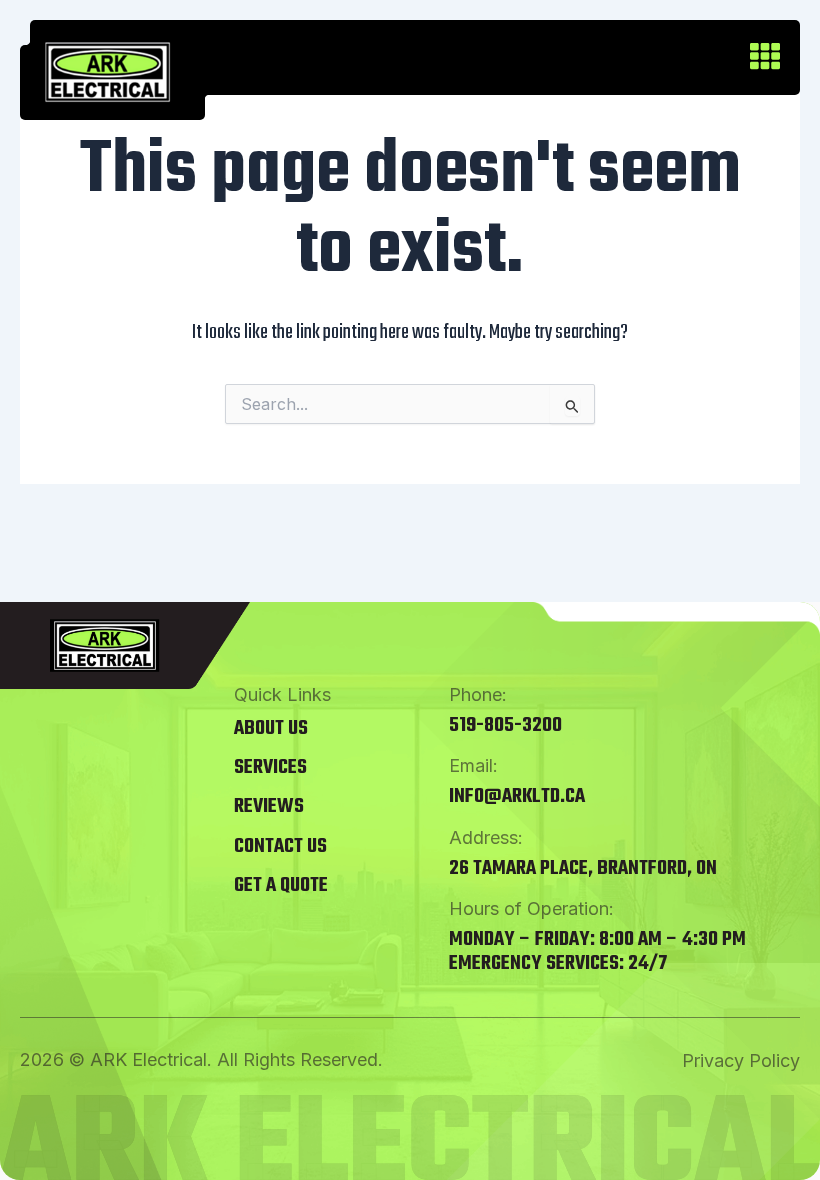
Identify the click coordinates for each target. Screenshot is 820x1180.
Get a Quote (281, 886)
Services (270, 768)
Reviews (269, 807)
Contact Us (280, 847)
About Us (271, 729)
